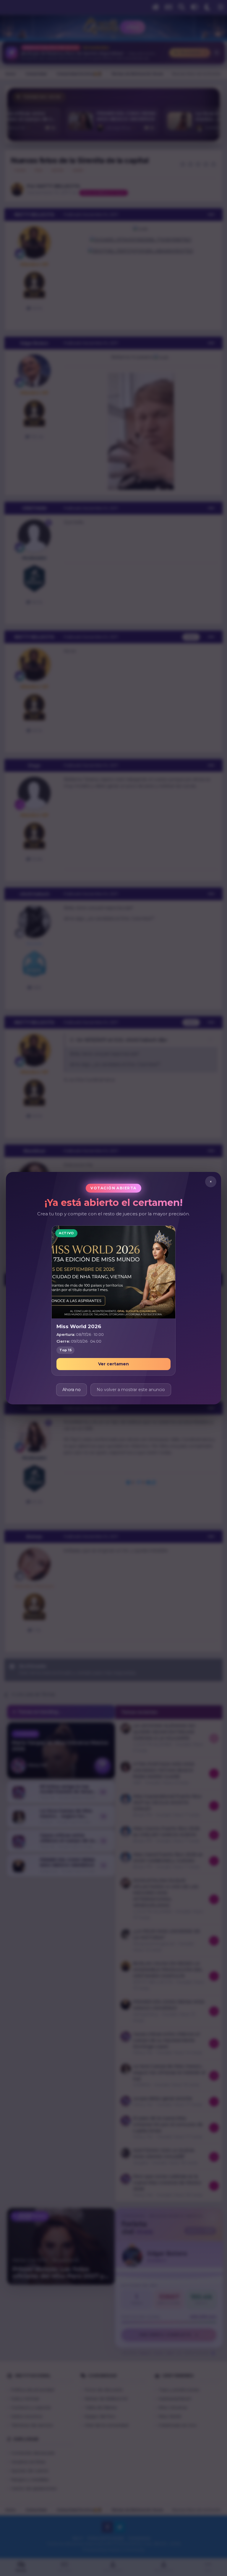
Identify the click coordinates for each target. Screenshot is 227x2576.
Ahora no (72, 1389)
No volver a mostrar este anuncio (131, 1389)
